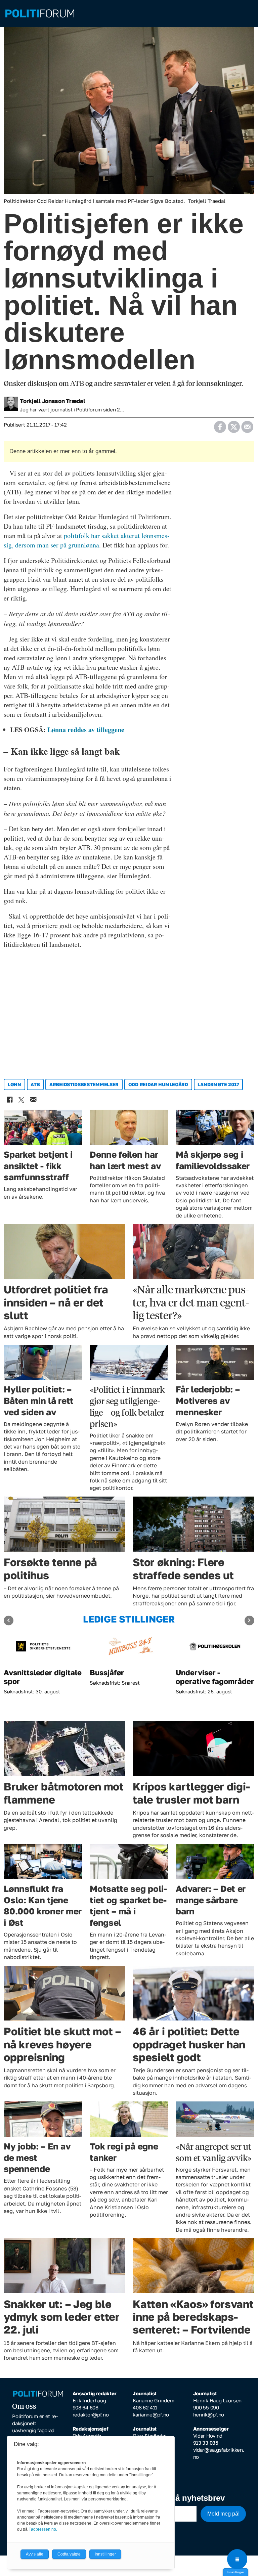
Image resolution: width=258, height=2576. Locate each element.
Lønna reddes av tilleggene (86, 730)
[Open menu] (237, 2559)
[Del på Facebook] (220, 425)
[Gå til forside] (129, 14)
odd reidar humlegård (158, 1084)
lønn (14, 1084)
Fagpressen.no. (43, 2529)
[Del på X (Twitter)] (234, 425)
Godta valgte (69, 2554)
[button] (9, 1620)
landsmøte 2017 (218, 1084)
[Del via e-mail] (247, 425)
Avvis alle (35, 2554)
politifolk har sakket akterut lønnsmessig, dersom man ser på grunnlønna (87, 540)
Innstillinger (235, 2572)
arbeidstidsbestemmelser (84, 1084)
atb (35, 1084)
